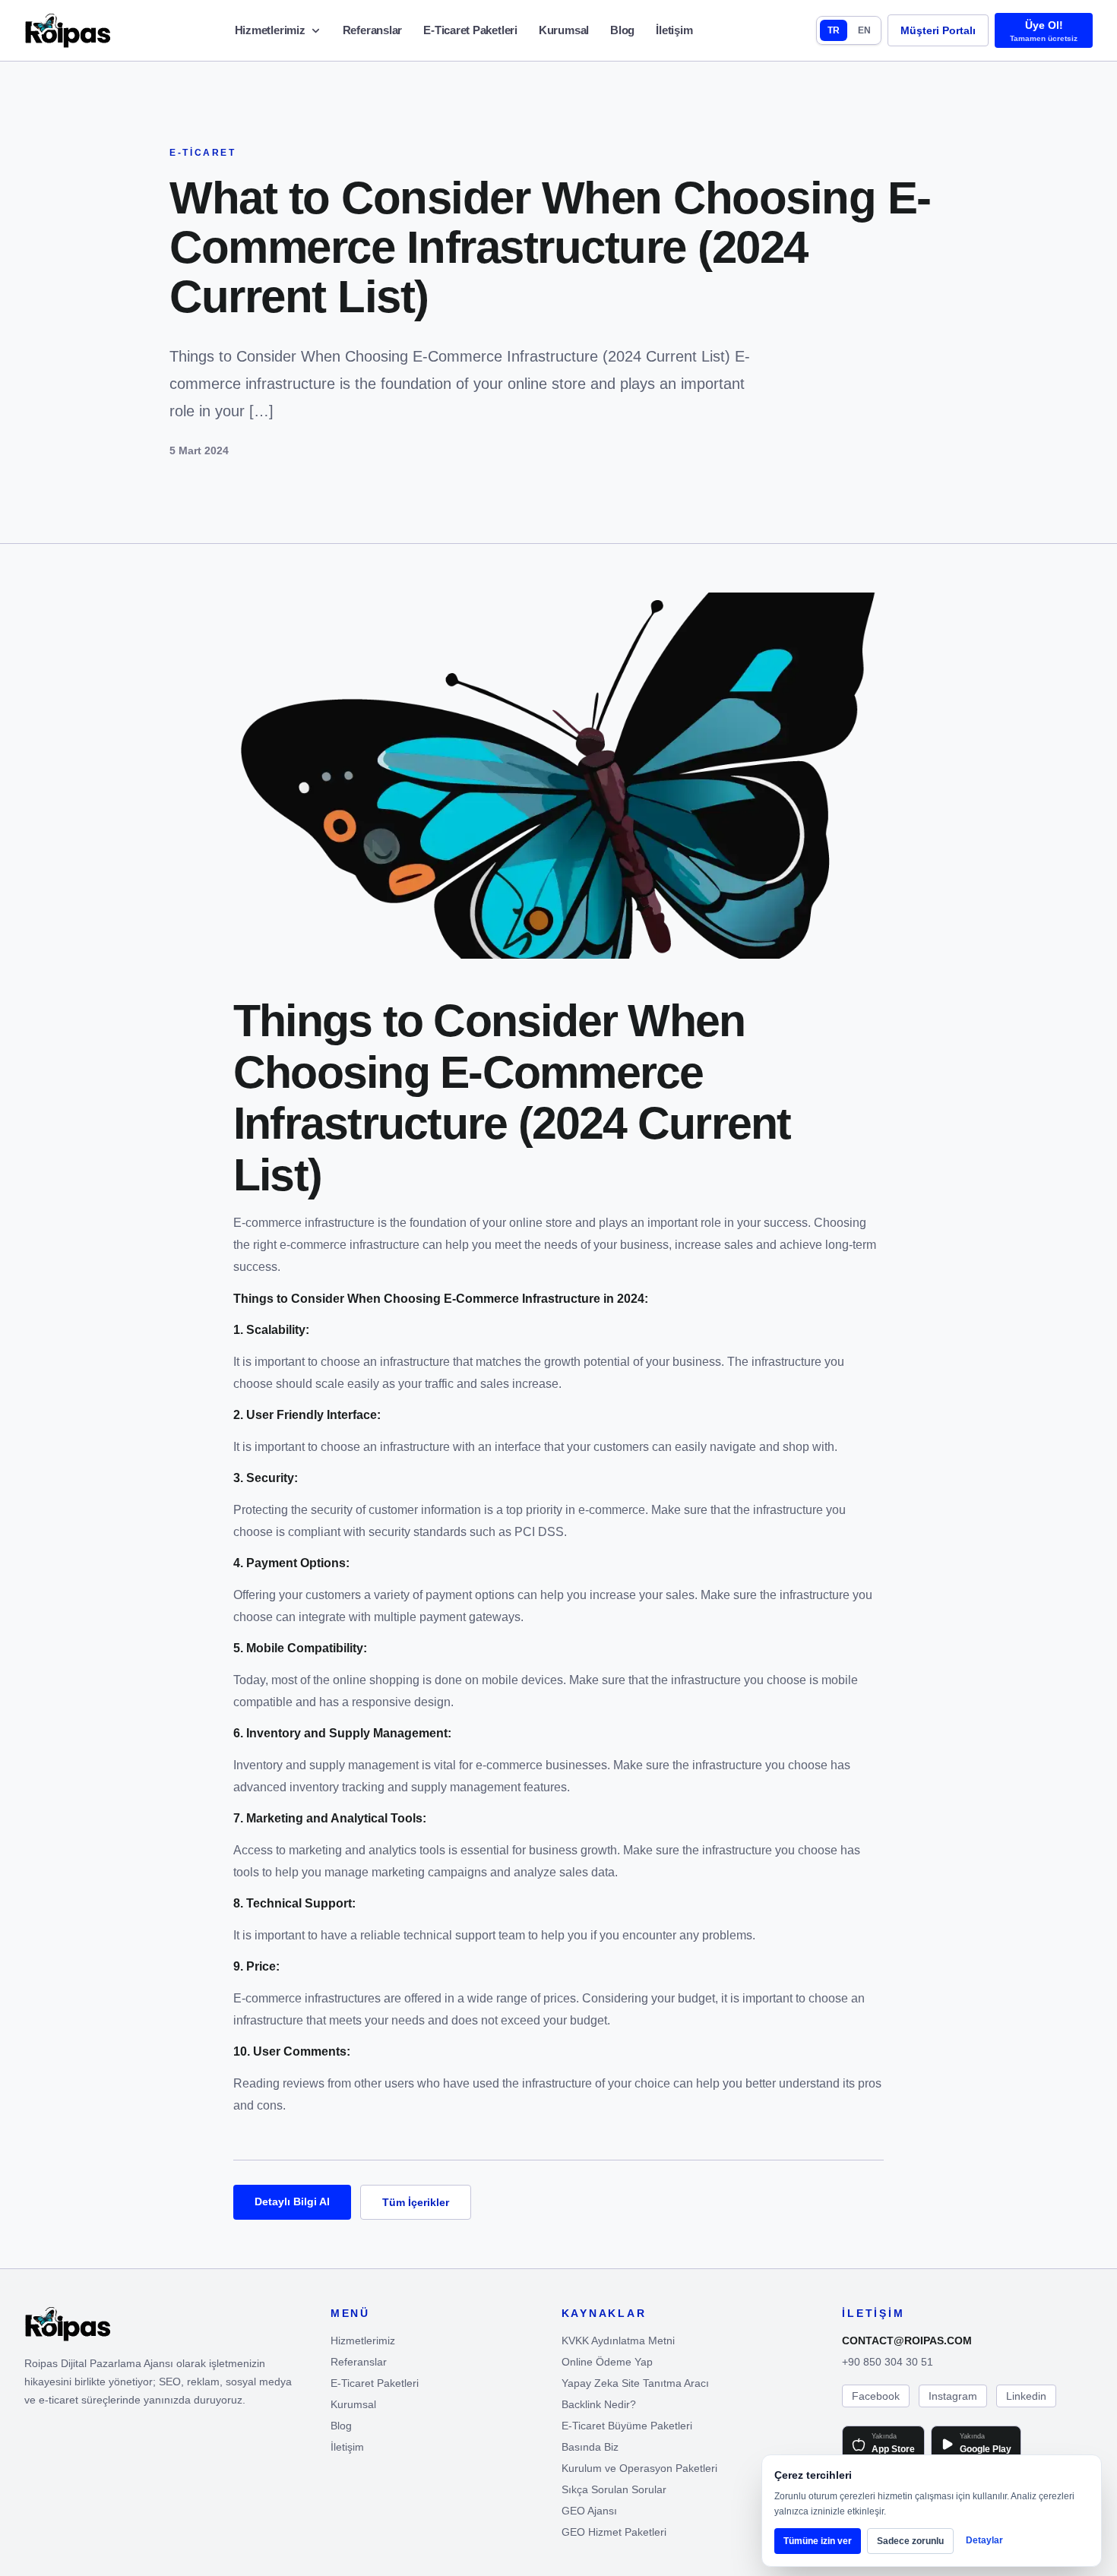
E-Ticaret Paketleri (470, 30)
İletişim (674, 30)
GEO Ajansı (589, 2511)
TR (834, 30)
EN (864, 30)
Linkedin (1026, 2396)
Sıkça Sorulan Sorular (614, 2489)
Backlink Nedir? (599, 2404)
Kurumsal (564, 30)
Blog (622, 30)
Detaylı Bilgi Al (292, 2201)
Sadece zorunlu (910, 2541)
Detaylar (984, 2540)
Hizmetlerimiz (270, 30)
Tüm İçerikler (416, 2202)
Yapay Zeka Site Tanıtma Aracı (635, 2383)
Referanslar (373, 30)
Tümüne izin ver (818, 2541)
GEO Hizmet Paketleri (614, 2532)
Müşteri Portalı (938, 30)
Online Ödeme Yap (607, 2362)
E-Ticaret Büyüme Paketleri (627, 2426)
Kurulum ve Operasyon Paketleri (639, 2468)
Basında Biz (590, 2447)
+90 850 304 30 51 (888, 2362)
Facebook (876, 2396)
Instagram (953, 2396)
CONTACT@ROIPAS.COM (907, 2341)
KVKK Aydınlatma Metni (618, 2341)
